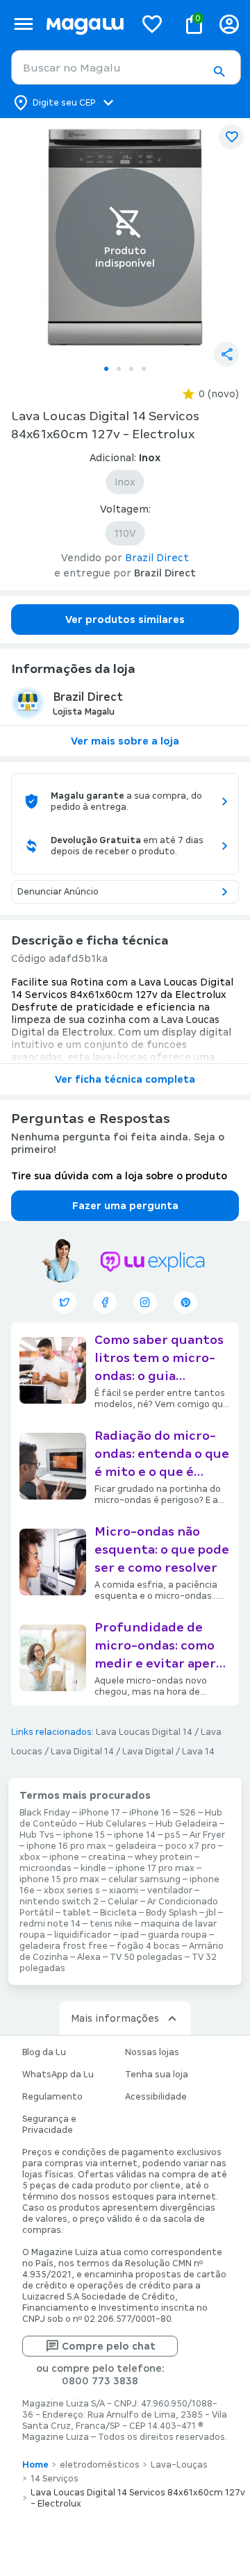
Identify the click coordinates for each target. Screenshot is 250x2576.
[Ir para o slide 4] (144, 369)
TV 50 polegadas (146, 1957)
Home (35, 2465)
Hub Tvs (37, 1835)
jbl (211, 1913)
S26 (188, 1813)
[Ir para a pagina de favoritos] (152, 24)
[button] (219, 72)
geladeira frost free (64, 1946)
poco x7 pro (191, 1846)
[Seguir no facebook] (105, 1302)
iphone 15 (84, 1835)
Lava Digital (148, 1752)
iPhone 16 (150, 1813)
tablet (77, 1913)
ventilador (170, 1891)
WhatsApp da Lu (58, 2075)
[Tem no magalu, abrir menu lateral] (23, 24)
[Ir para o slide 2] (119, 369)
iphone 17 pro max (155, 1868)
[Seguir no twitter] (65, 1302)
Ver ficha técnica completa (125, 1079)
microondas (45, 1868)
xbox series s (72, 1891)
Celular (123, 1902)
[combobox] (126, 67)
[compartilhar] (226, 354)
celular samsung (144, 1879)
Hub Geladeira (186, 1824)
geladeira (136, 1846)
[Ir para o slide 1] (106, 369)
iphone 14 (135, 1835)
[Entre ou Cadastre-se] (229, 24)
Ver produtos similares (125, 620)
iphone (64, 1857)
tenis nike (111, 1924)
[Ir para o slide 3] (131, 369)
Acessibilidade (156, 2097)
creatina (107, 1857)
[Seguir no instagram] (145, 1302)
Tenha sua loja (157, 2075)
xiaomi (124, 1891)
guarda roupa (177, 1935)
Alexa (89, 1957)
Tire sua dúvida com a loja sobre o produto (119, 1176)
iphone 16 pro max (66, 1846)
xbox (30, 1857)
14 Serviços (55, 2479)
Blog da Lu (44, 2052)
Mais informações (115, 2018)
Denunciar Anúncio (58, 892)
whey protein (164, 1857)
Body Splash (172, 1913)
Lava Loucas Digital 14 (144, 1732)
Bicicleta (118, 1913)
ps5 (173, 1835)
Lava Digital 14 (82, 1752)
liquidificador (83, 1935)
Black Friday (45, 1813)
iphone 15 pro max (59, 1879)
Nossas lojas (152, 2052)
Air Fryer (207, 1835)
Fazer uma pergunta (125, 1206)
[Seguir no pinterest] (185, 1302)
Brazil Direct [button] (157, 558)
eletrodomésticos (100, 2465)
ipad (130, 1935)
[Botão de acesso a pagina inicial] (85, 24)
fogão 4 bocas (148, 1946)
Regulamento (52, 2097)
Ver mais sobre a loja (125, 741)
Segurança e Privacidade (49, 2125)
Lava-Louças (179, 2465)
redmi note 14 (50, 1924)
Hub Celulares (116, 1824)
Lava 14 (198, 1752)
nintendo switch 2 (59, 1902)
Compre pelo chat (109, 2346)
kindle (93, 1868)
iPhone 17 (100, 1813)
